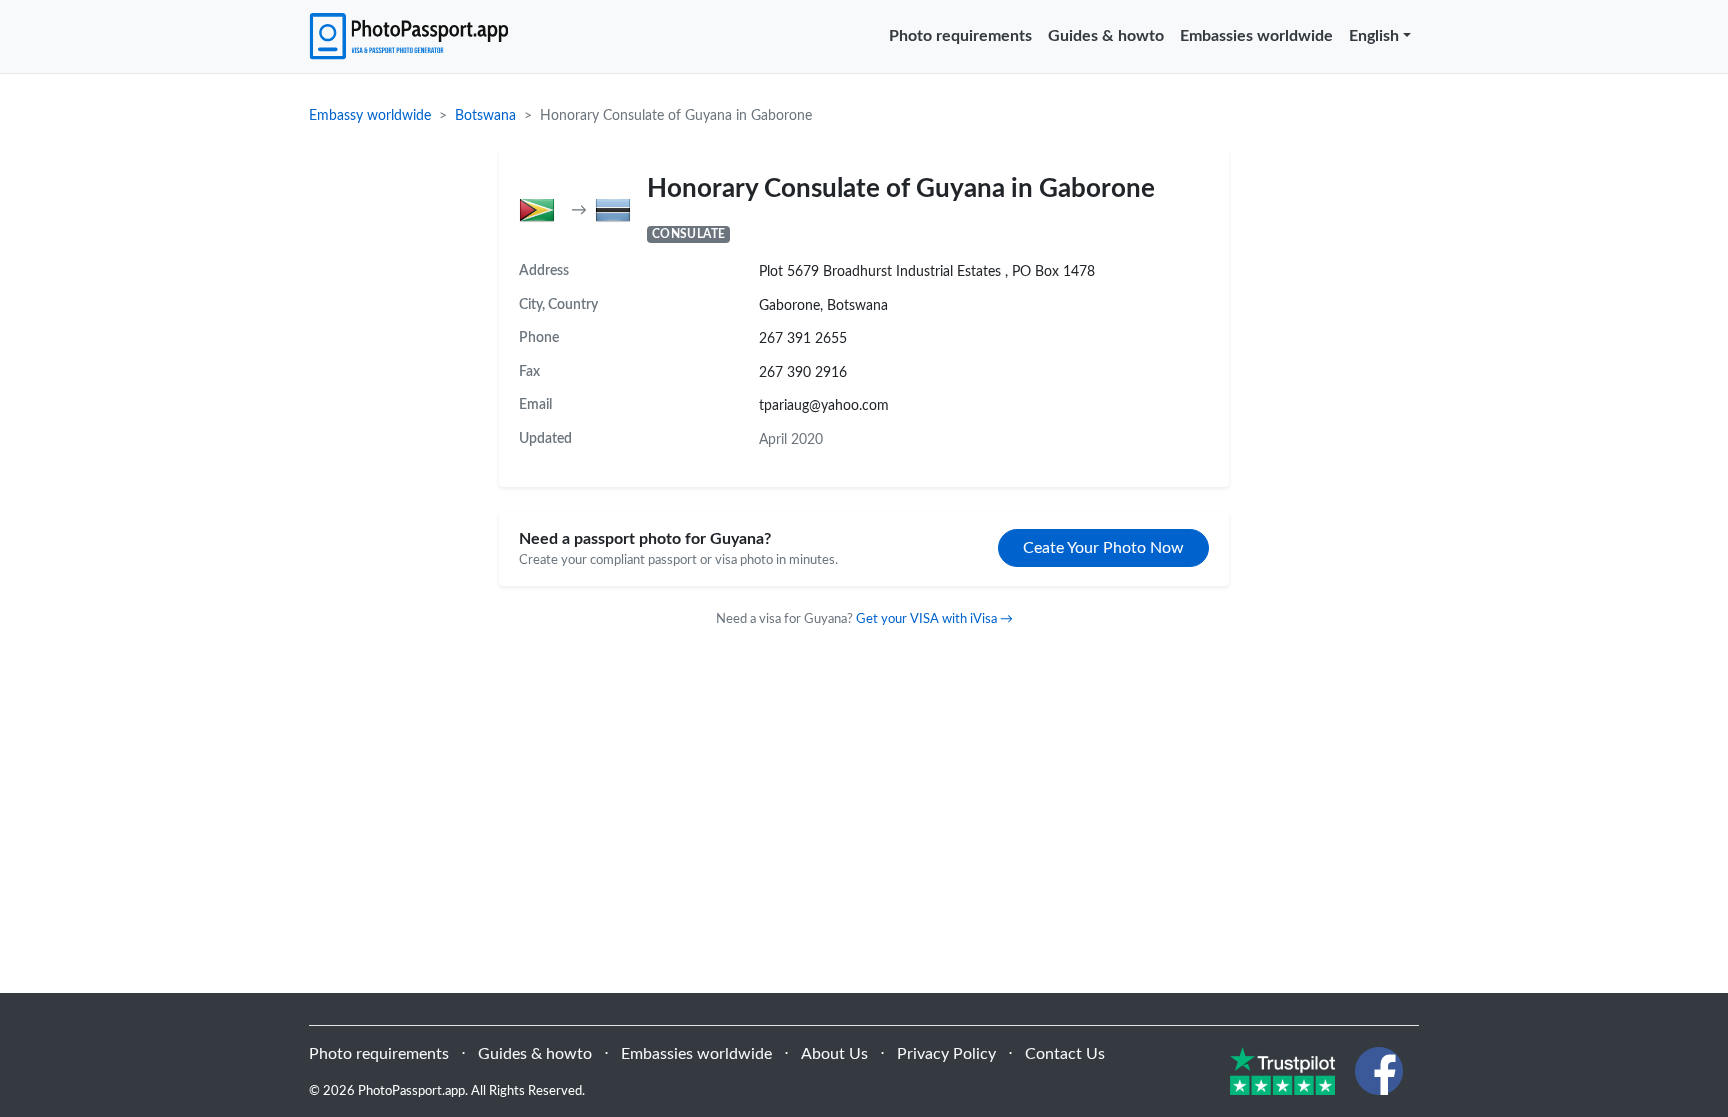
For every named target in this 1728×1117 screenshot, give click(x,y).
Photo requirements (960, 36)
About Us (834, 1054)
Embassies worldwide (1256, 36)
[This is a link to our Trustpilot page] (1282, 1070)
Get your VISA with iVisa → (934, 619)
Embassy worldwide (370, 116)
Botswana (485, 116)
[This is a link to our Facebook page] (1379, 1070)
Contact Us (1065, 1054)
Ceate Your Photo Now (1103, 548)
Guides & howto (1106, 36)
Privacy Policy (946, 1054)
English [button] (1374, 36)
